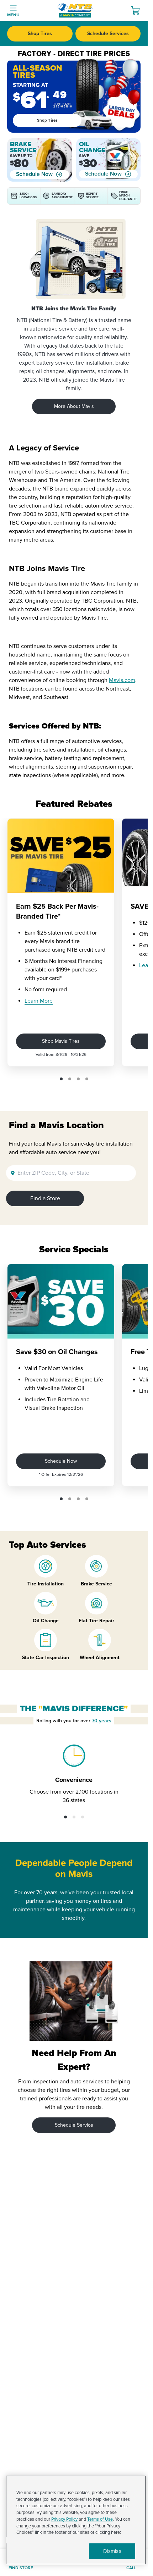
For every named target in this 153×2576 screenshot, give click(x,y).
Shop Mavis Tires (61, 1041)
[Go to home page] (75, 11)
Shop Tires (40, 34)
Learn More (39, 1001)
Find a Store (45, 1198)
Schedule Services (108, 34)
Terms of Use (100, 2519)
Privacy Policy (64, 2519)
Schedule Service (74, 2125)
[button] (61, 1079)
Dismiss (112, 2551)
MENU (13, 15)
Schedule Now (34, 174)
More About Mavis (74, 406)
